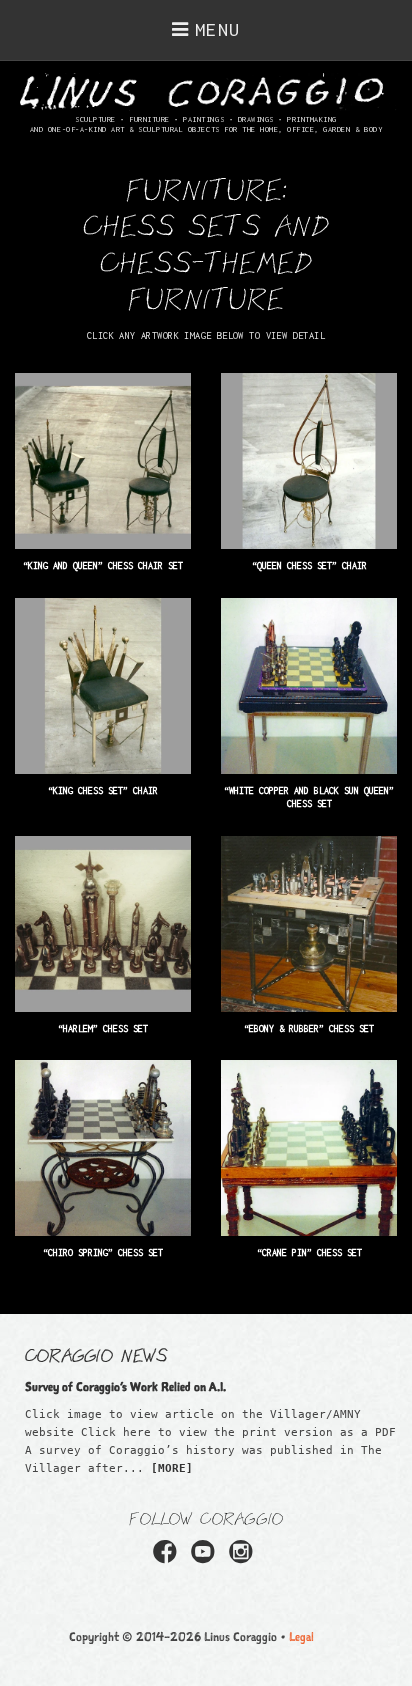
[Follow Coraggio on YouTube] (206, 1558)
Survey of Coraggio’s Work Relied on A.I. (125, 1386)
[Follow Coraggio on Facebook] (168, 1558)
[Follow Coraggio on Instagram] (244, 1558)
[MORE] (172, 1468)
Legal (301, 1636)
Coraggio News (96, 1354)
